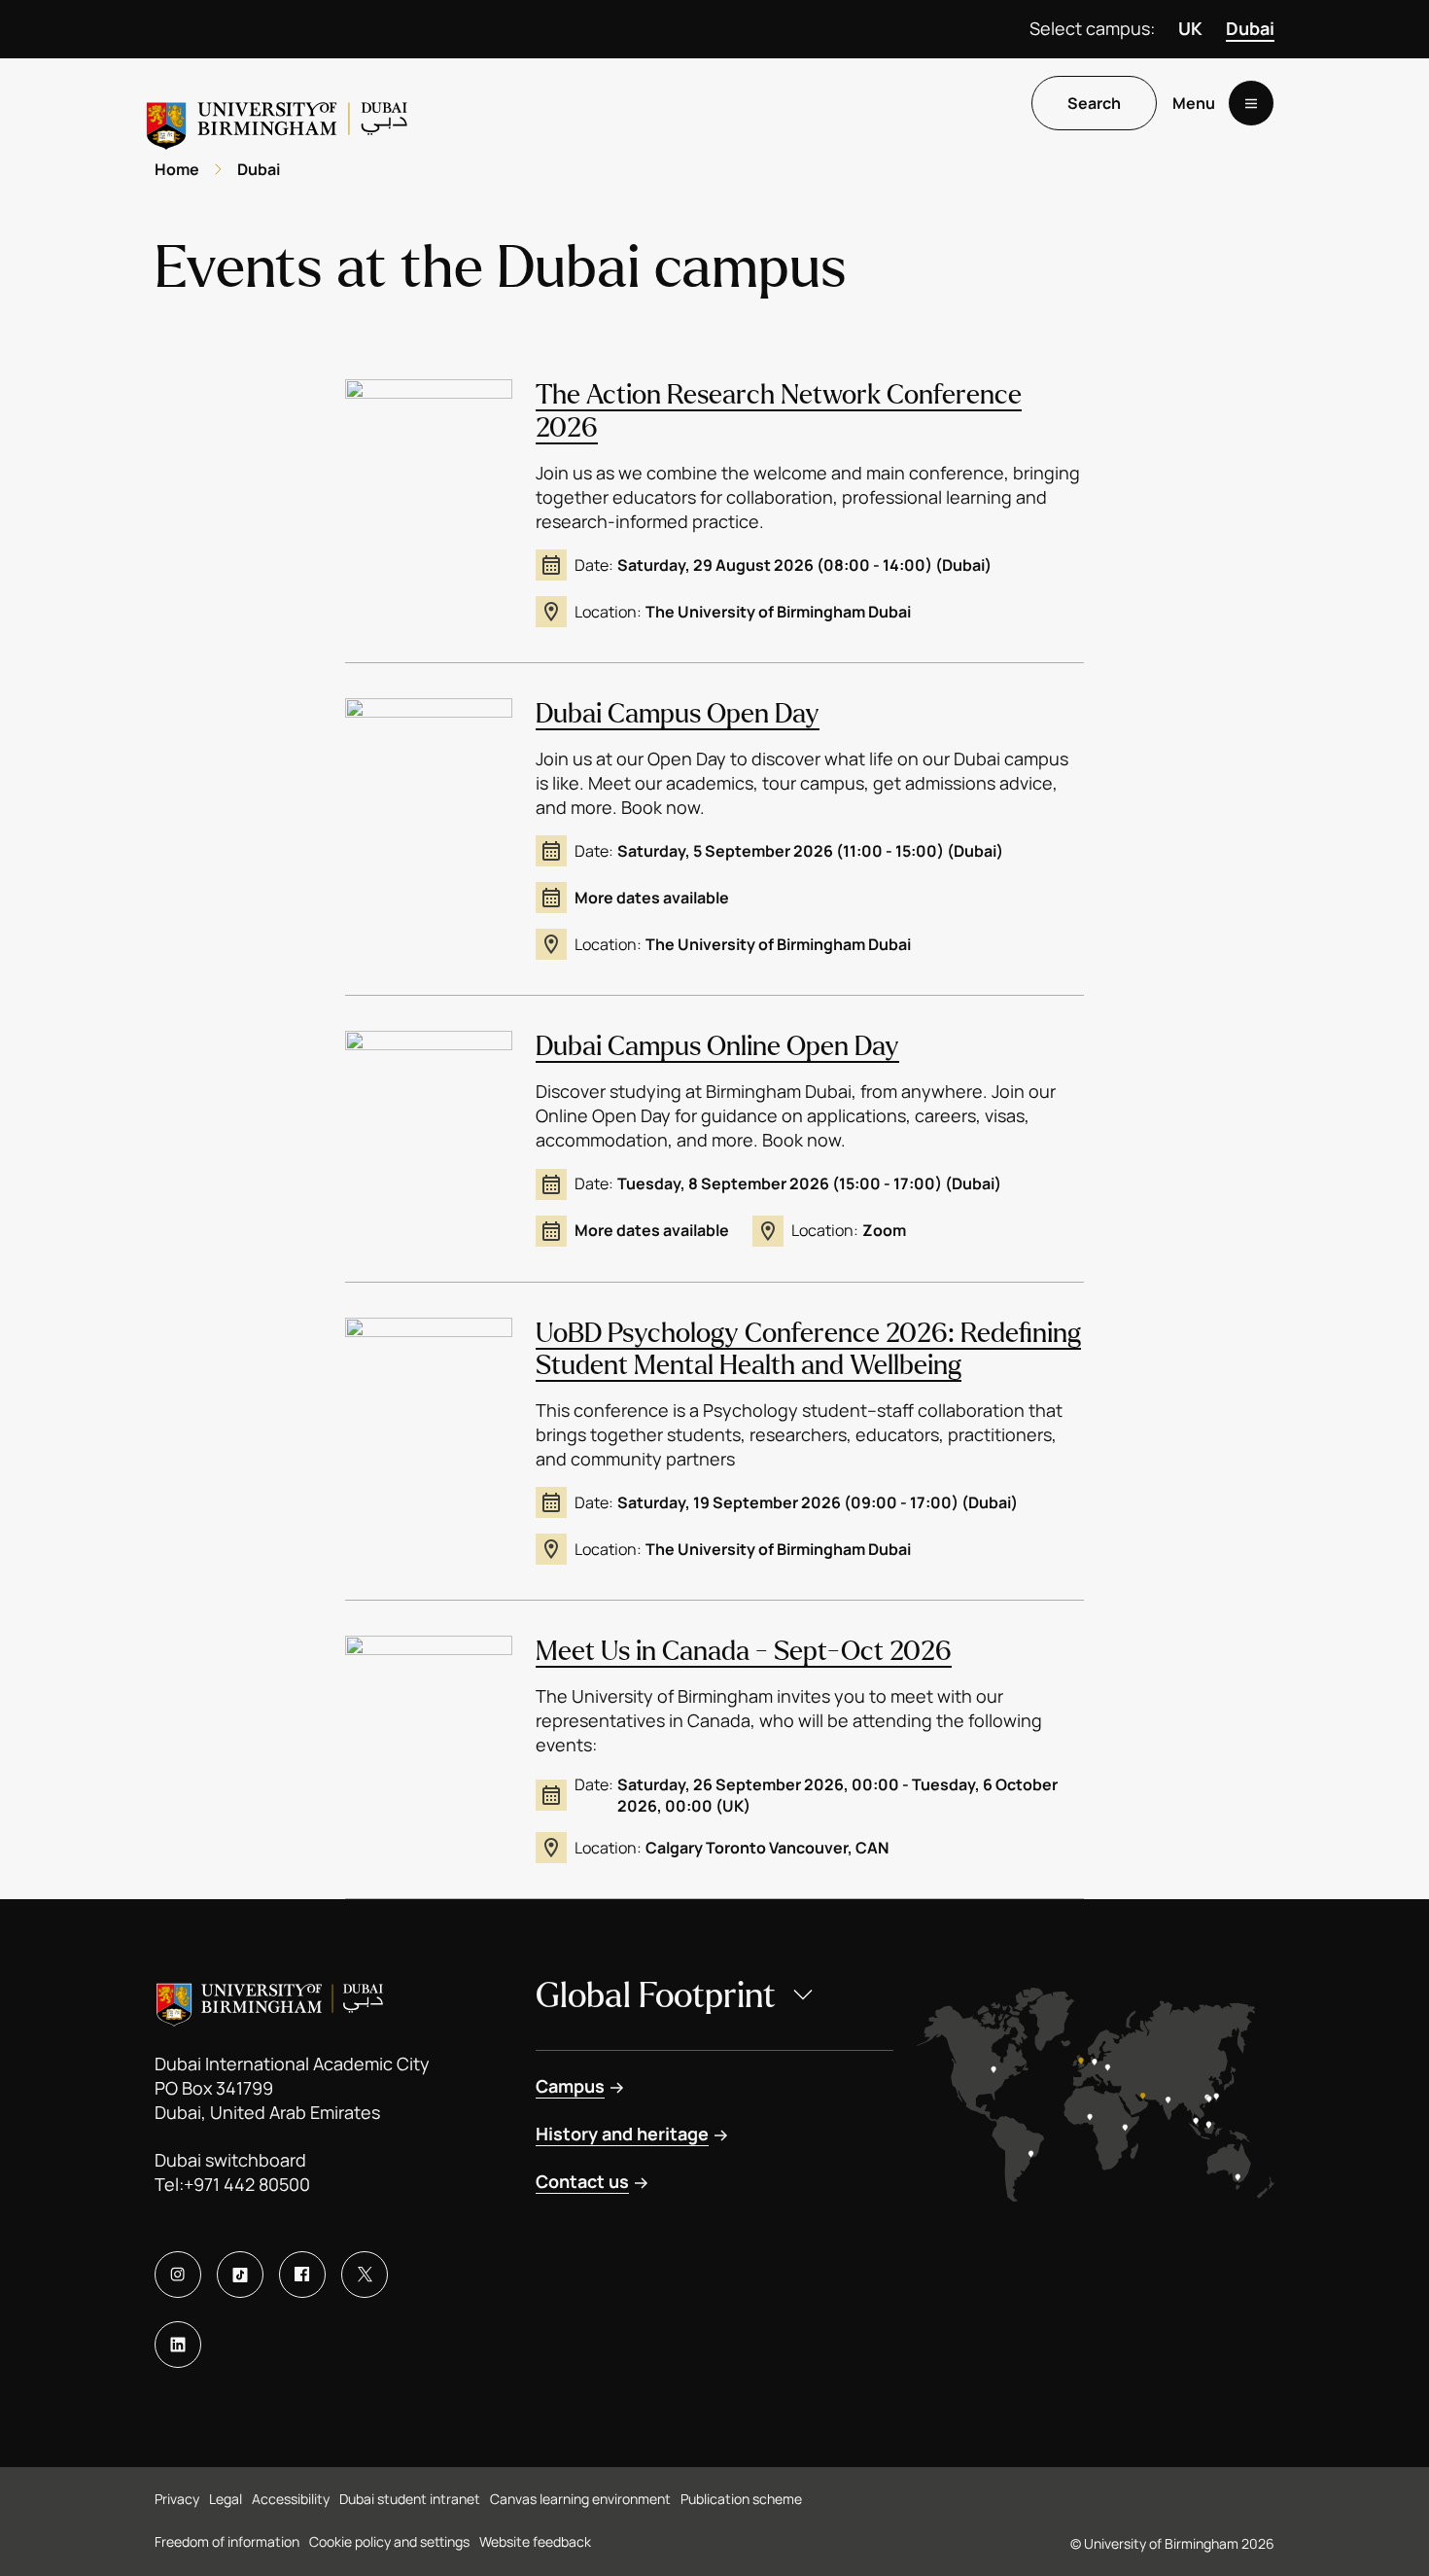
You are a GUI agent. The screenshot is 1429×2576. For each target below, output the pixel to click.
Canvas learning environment (580, 2499)
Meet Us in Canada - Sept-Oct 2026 (744, 1651)
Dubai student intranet (410, 2499)
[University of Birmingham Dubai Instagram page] (178, 2275)
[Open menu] (1251, 103)
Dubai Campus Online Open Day (717, 1046)
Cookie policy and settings (389, 2541)
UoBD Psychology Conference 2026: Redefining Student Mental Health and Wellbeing (808, 1350)
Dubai (1250, 28)
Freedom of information (227, 2541)
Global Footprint (656, 1996)
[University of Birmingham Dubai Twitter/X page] (365, 2275)
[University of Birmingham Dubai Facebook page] (302, 2275)
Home (177, 169)
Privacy (177, 2499)
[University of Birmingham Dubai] (279, 119)
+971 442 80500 (247, 2184)
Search (1094, 103)
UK (1190, 28)
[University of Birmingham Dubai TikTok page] (240, 2275)
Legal (226, 2499)
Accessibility (291, 2499)
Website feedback (535, 2541)
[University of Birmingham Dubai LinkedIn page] (178, 2345)
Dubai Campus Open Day (678, 714)
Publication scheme (741, 2499)
